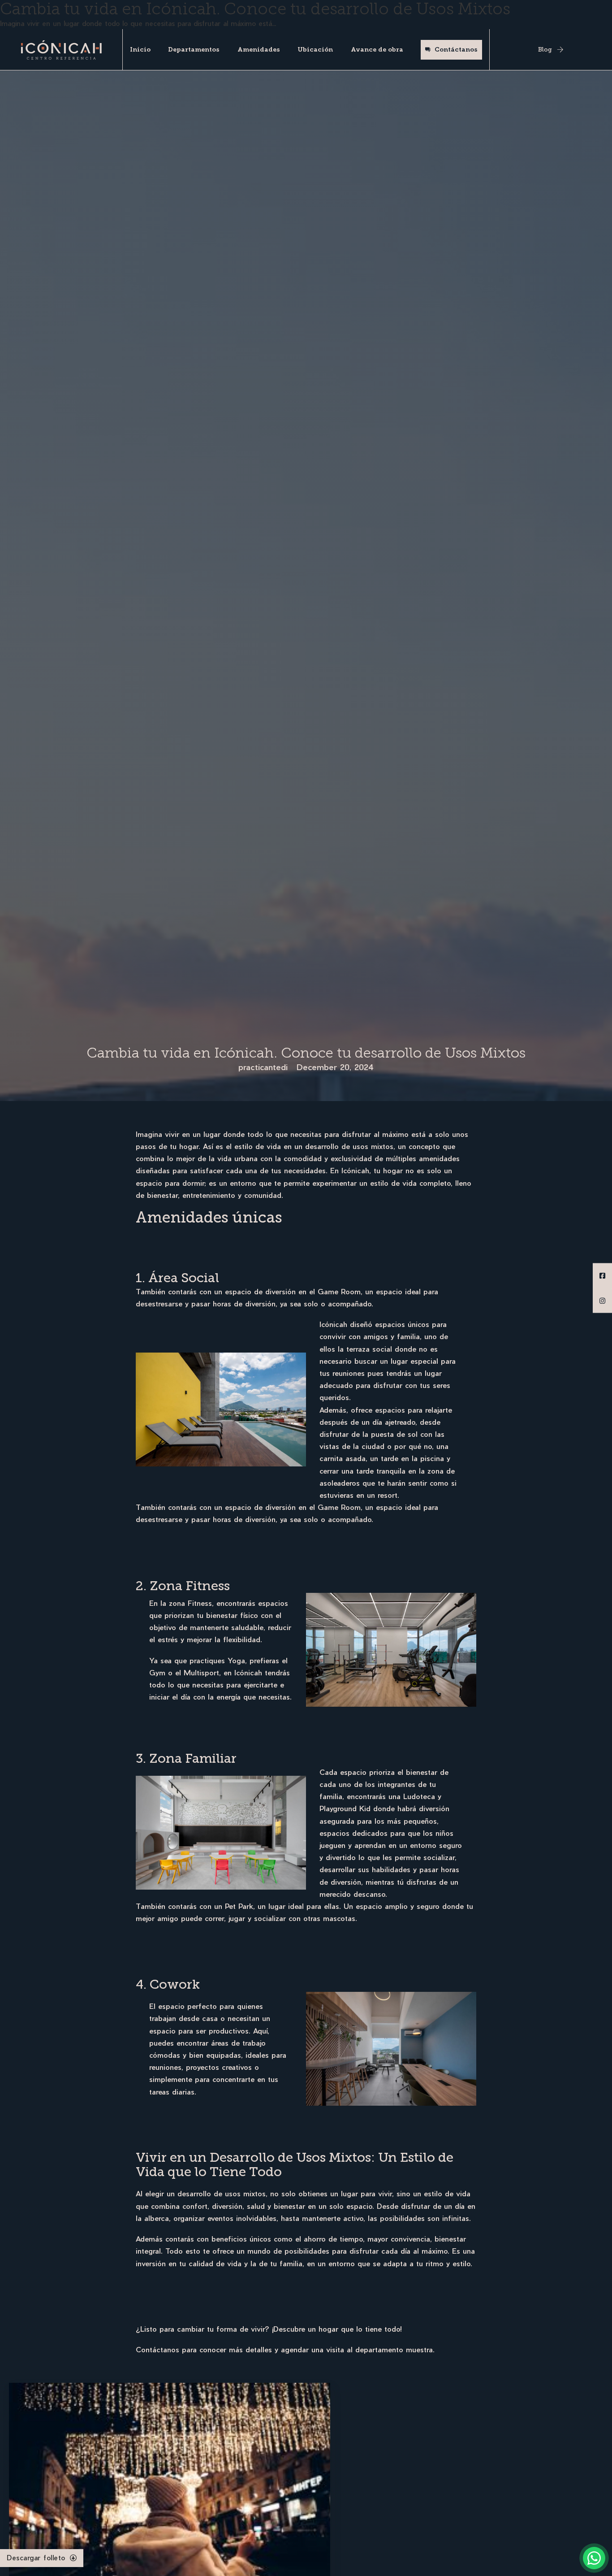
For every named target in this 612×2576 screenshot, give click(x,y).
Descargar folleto (36, 2558)
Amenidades (259, 50)
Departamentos (194, 50)
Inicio (140, 50)
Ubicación (315, 50)
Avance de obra (377, 50)
